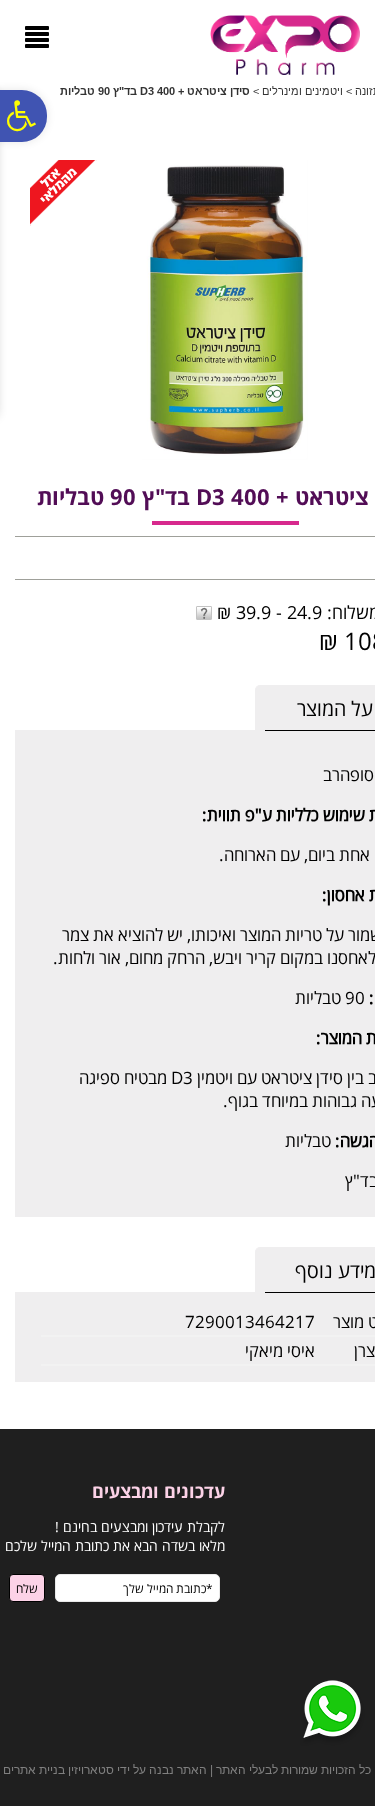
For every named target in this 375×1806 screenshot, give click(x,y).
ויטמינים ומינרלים (302, 91)
